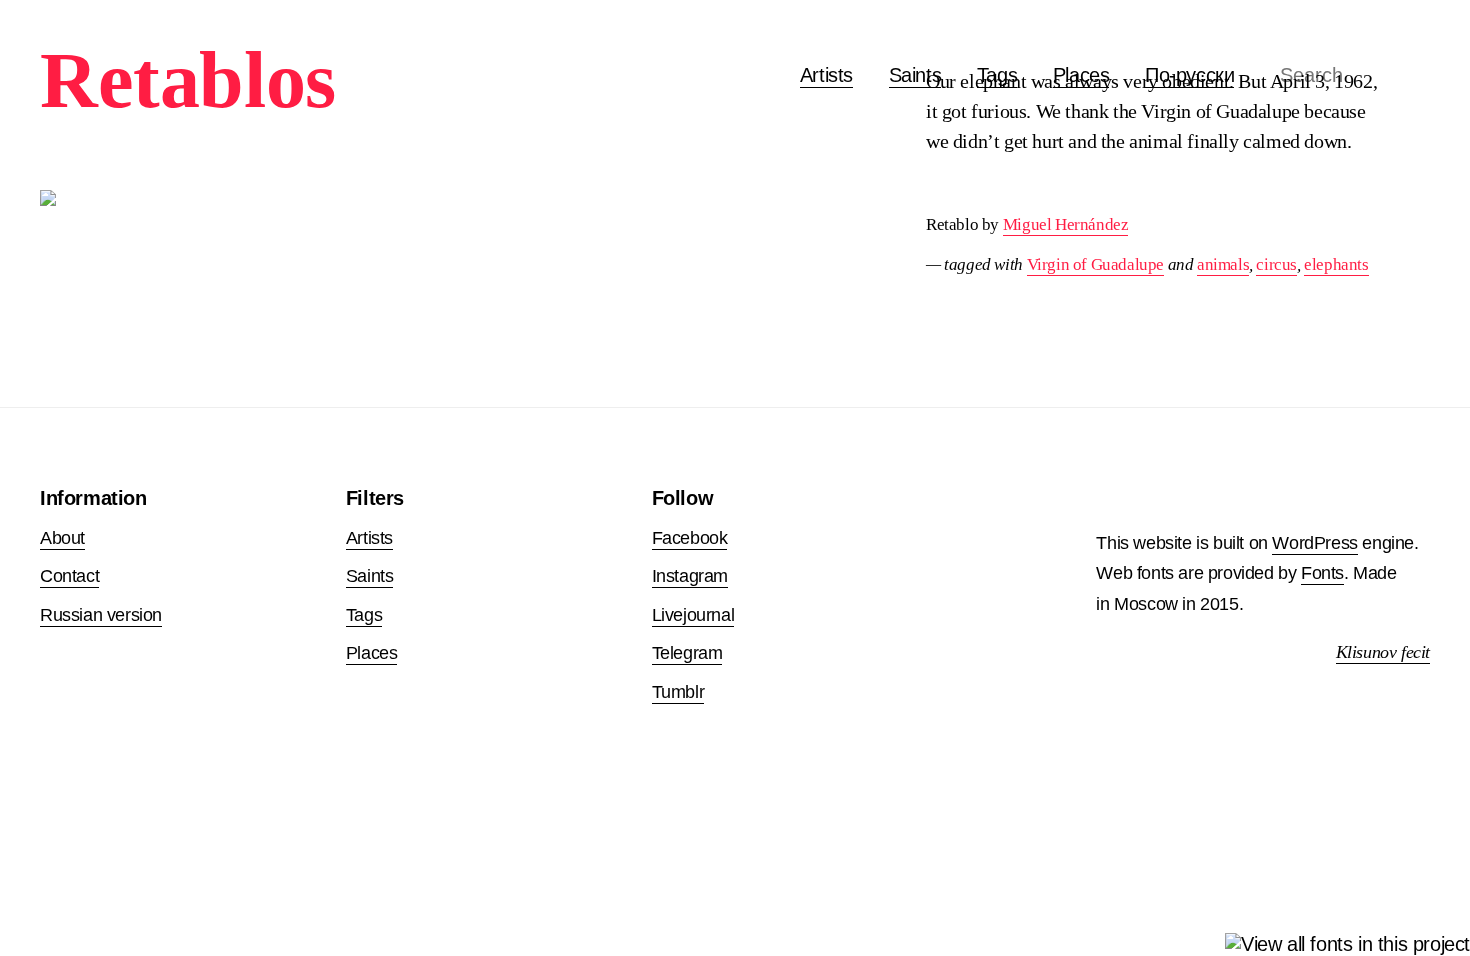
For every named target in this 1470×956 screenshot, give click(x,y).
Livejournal (693, 615)
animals (1223, 264)
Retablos (188, 80)
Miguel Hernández (1066, 224)
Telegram (687, 653)
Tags (364, 615)
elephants (1336, 264)
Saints (915, 75)
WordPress (1314, 543)
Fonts (1322, 573)
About (62, 538)
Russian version (101, 615)
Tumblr (678, 692)
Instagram (690, 576)
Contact (69, 576)
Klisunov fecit (1383, 652)
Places (372, 653)
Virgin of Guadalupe (1095, 264)
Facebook (690, 538)
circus (1276, 264)
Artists (826, 75)
